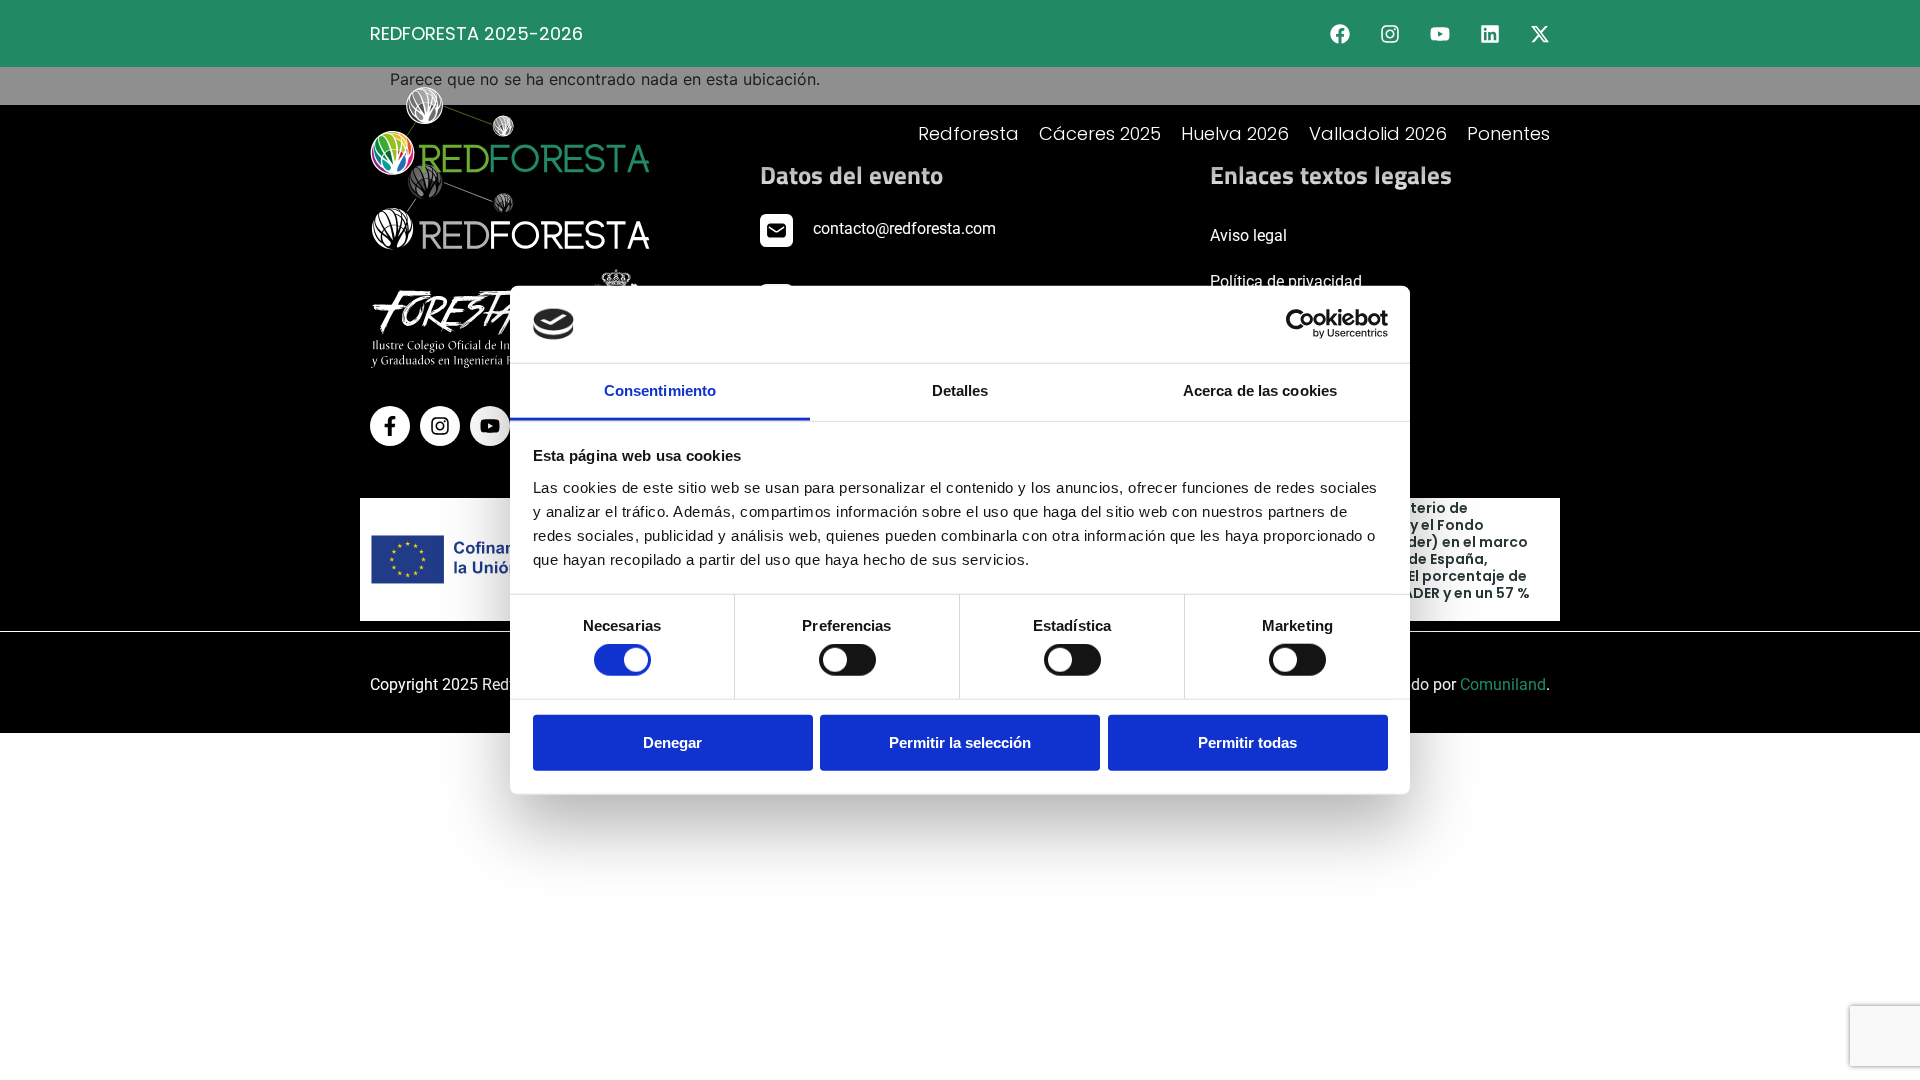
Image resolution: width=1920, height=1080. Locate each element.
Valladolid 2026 (1378, 133)
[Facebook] (1340, 34)
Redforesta (968, 133)
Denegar (672, 741)
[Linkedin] (1490, 34)
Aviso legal (1248, 235)
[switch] (847, 660)
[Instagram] (1390, 34)
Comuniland (1503, 684)
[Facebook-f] (390, 426)
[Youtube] (1440, 34)
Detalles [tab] (960, 390)
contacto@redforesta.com (904, 228)
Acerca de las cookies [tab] (1260, 390)
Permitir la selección (960, 741)
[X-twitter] (1540, 34)
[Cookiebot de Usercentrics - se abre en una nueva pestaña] (1300, 324)
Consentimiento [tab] (660, 390)
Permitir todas (1247, 741)
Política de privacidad (1286, 281)
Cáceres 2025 (1100, 133)
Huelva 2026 (1235, 133)
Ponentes (1508, 133)
